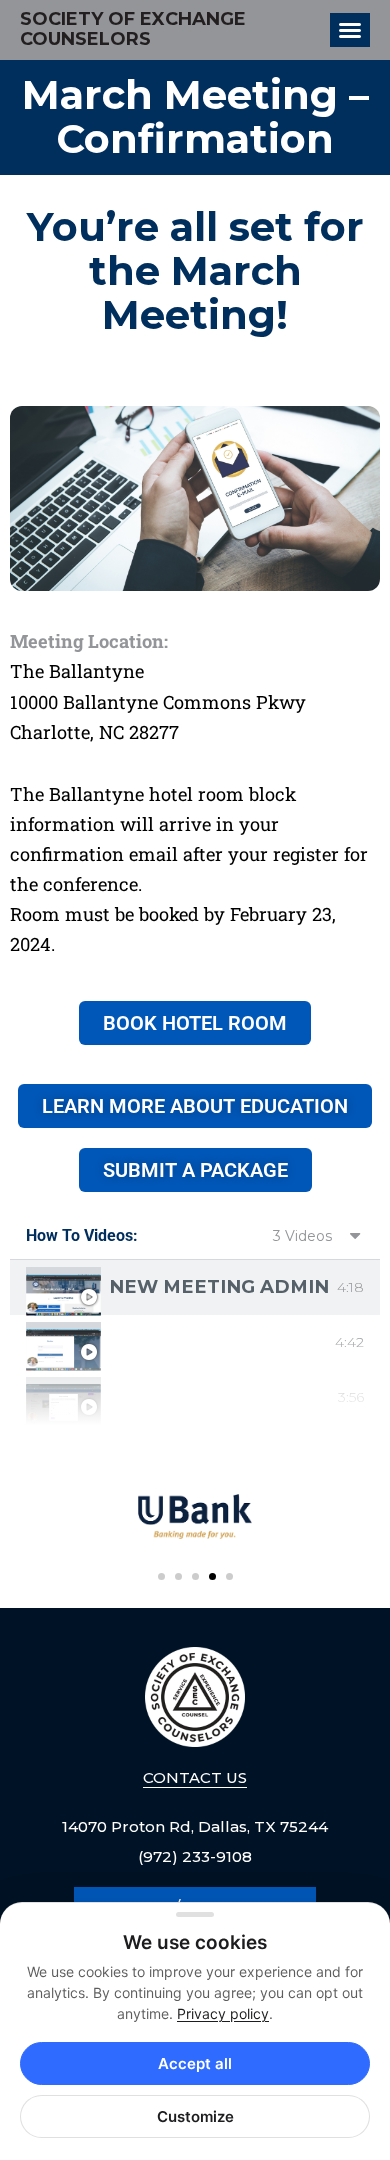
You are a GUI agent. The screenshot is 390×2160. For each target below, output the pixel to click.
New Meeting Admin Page (219, 1287)
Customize (195, 2116)
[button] (161, 1576)
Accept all (195, 2063)
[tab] (195, 1287)
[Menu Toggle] (350, 30)
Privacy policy (223, 2013)
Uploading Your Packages (219, 1397)
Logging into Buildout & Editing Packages (218, 1342)
